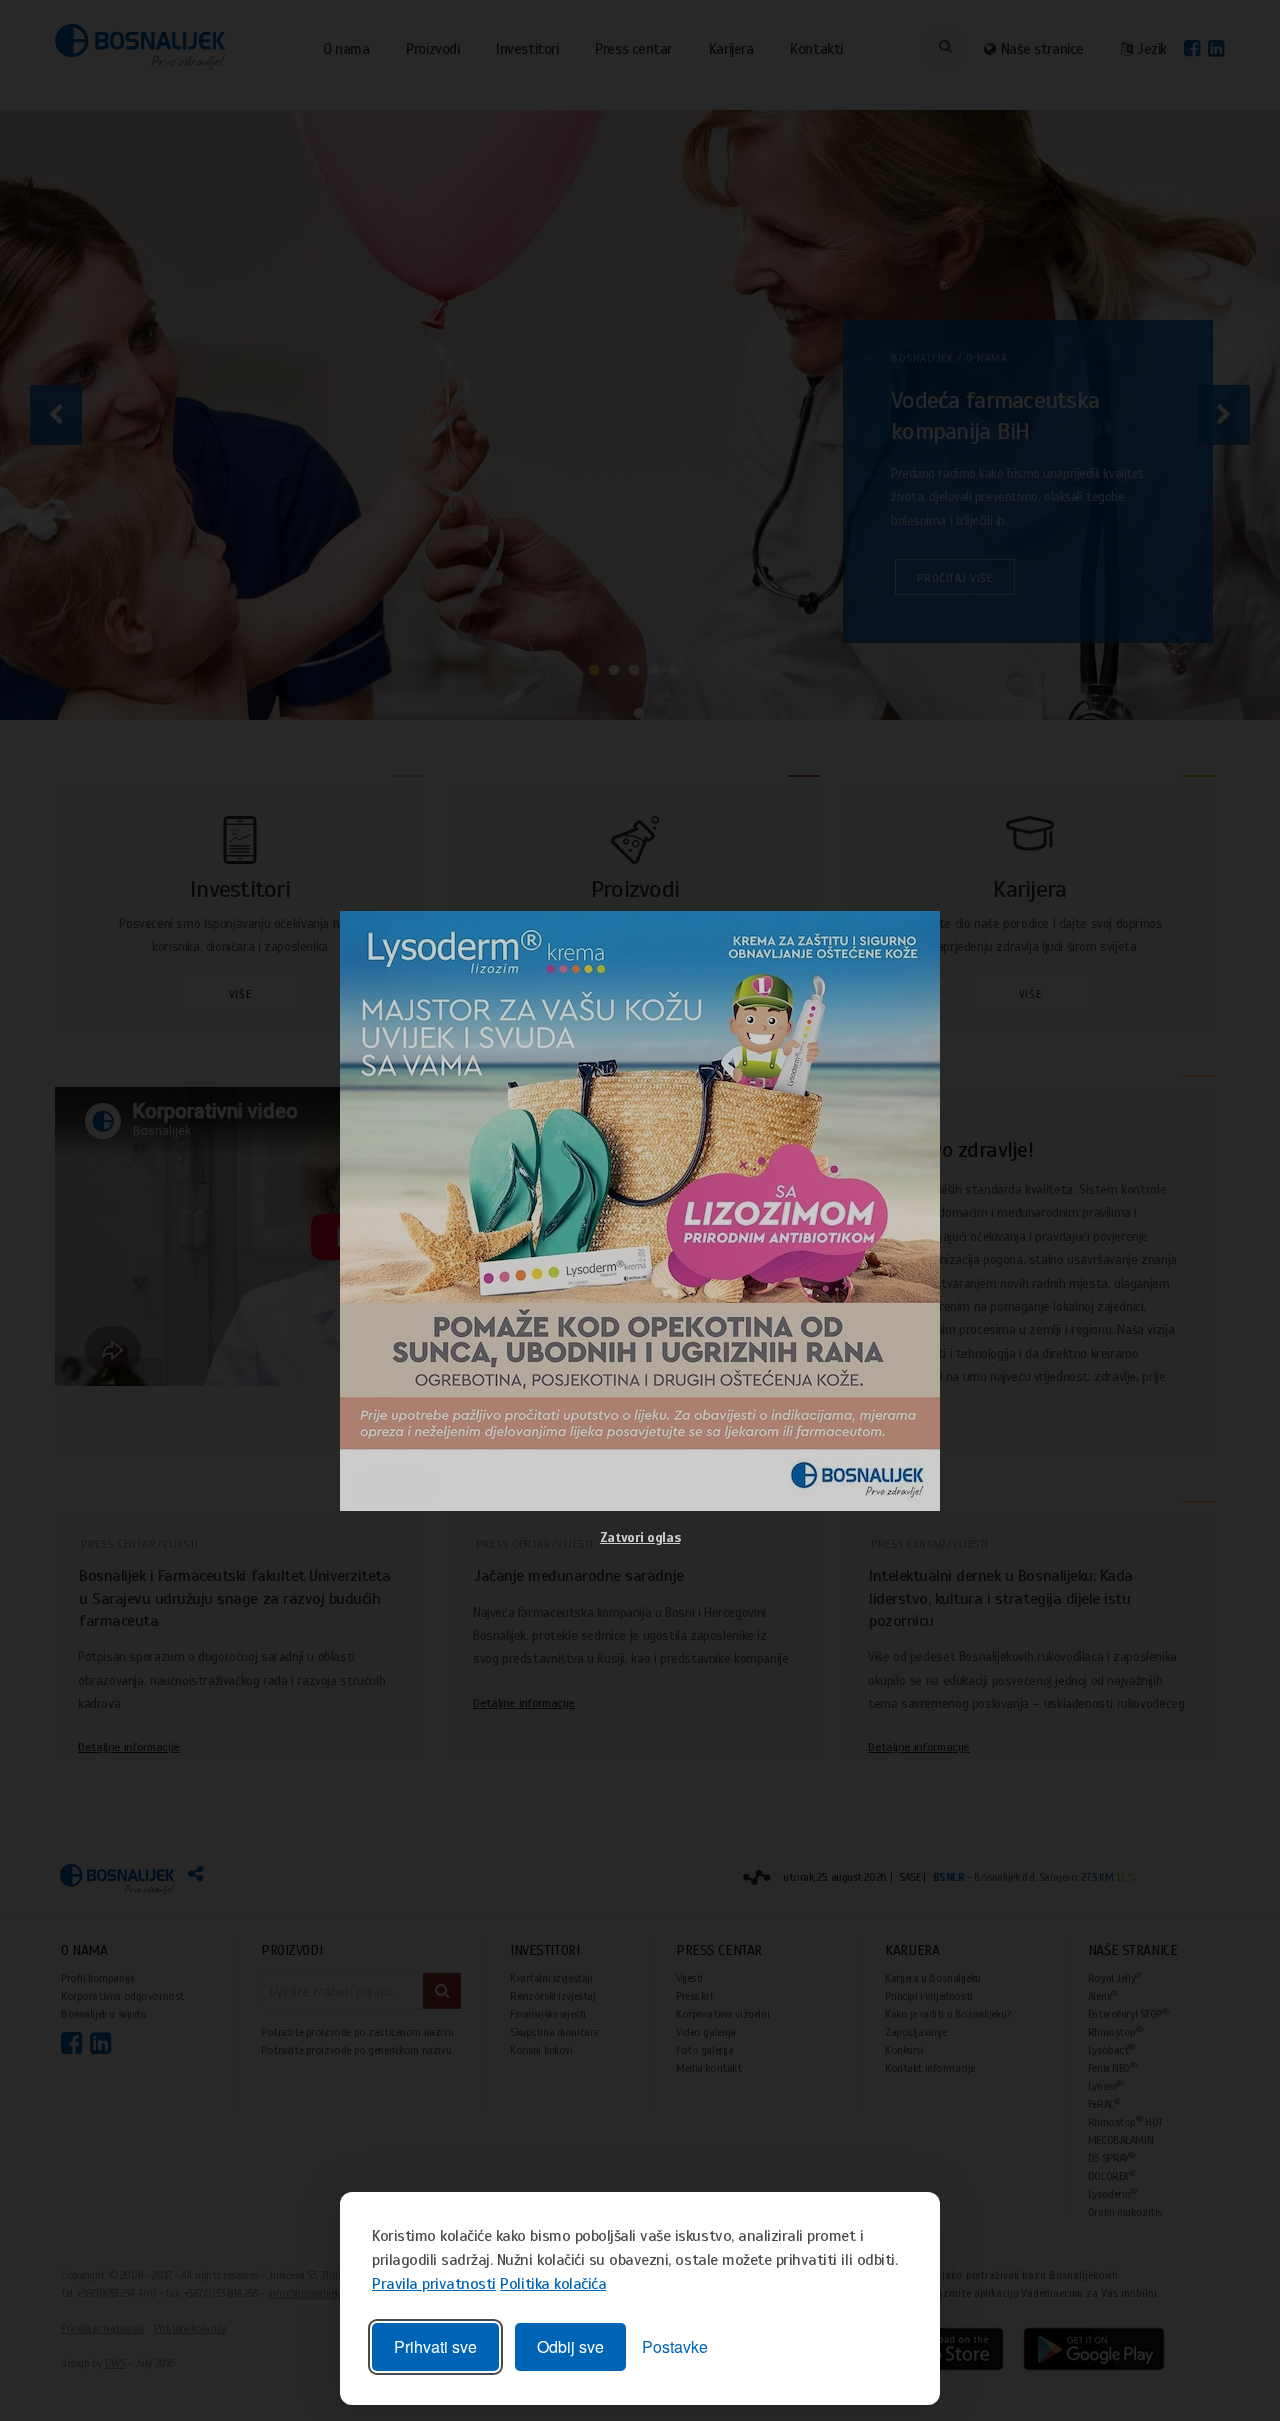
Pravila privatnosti (434, 2284)
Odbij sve (570, 2346)
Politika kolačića (553, 2284)
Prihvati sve (435, 2346)
